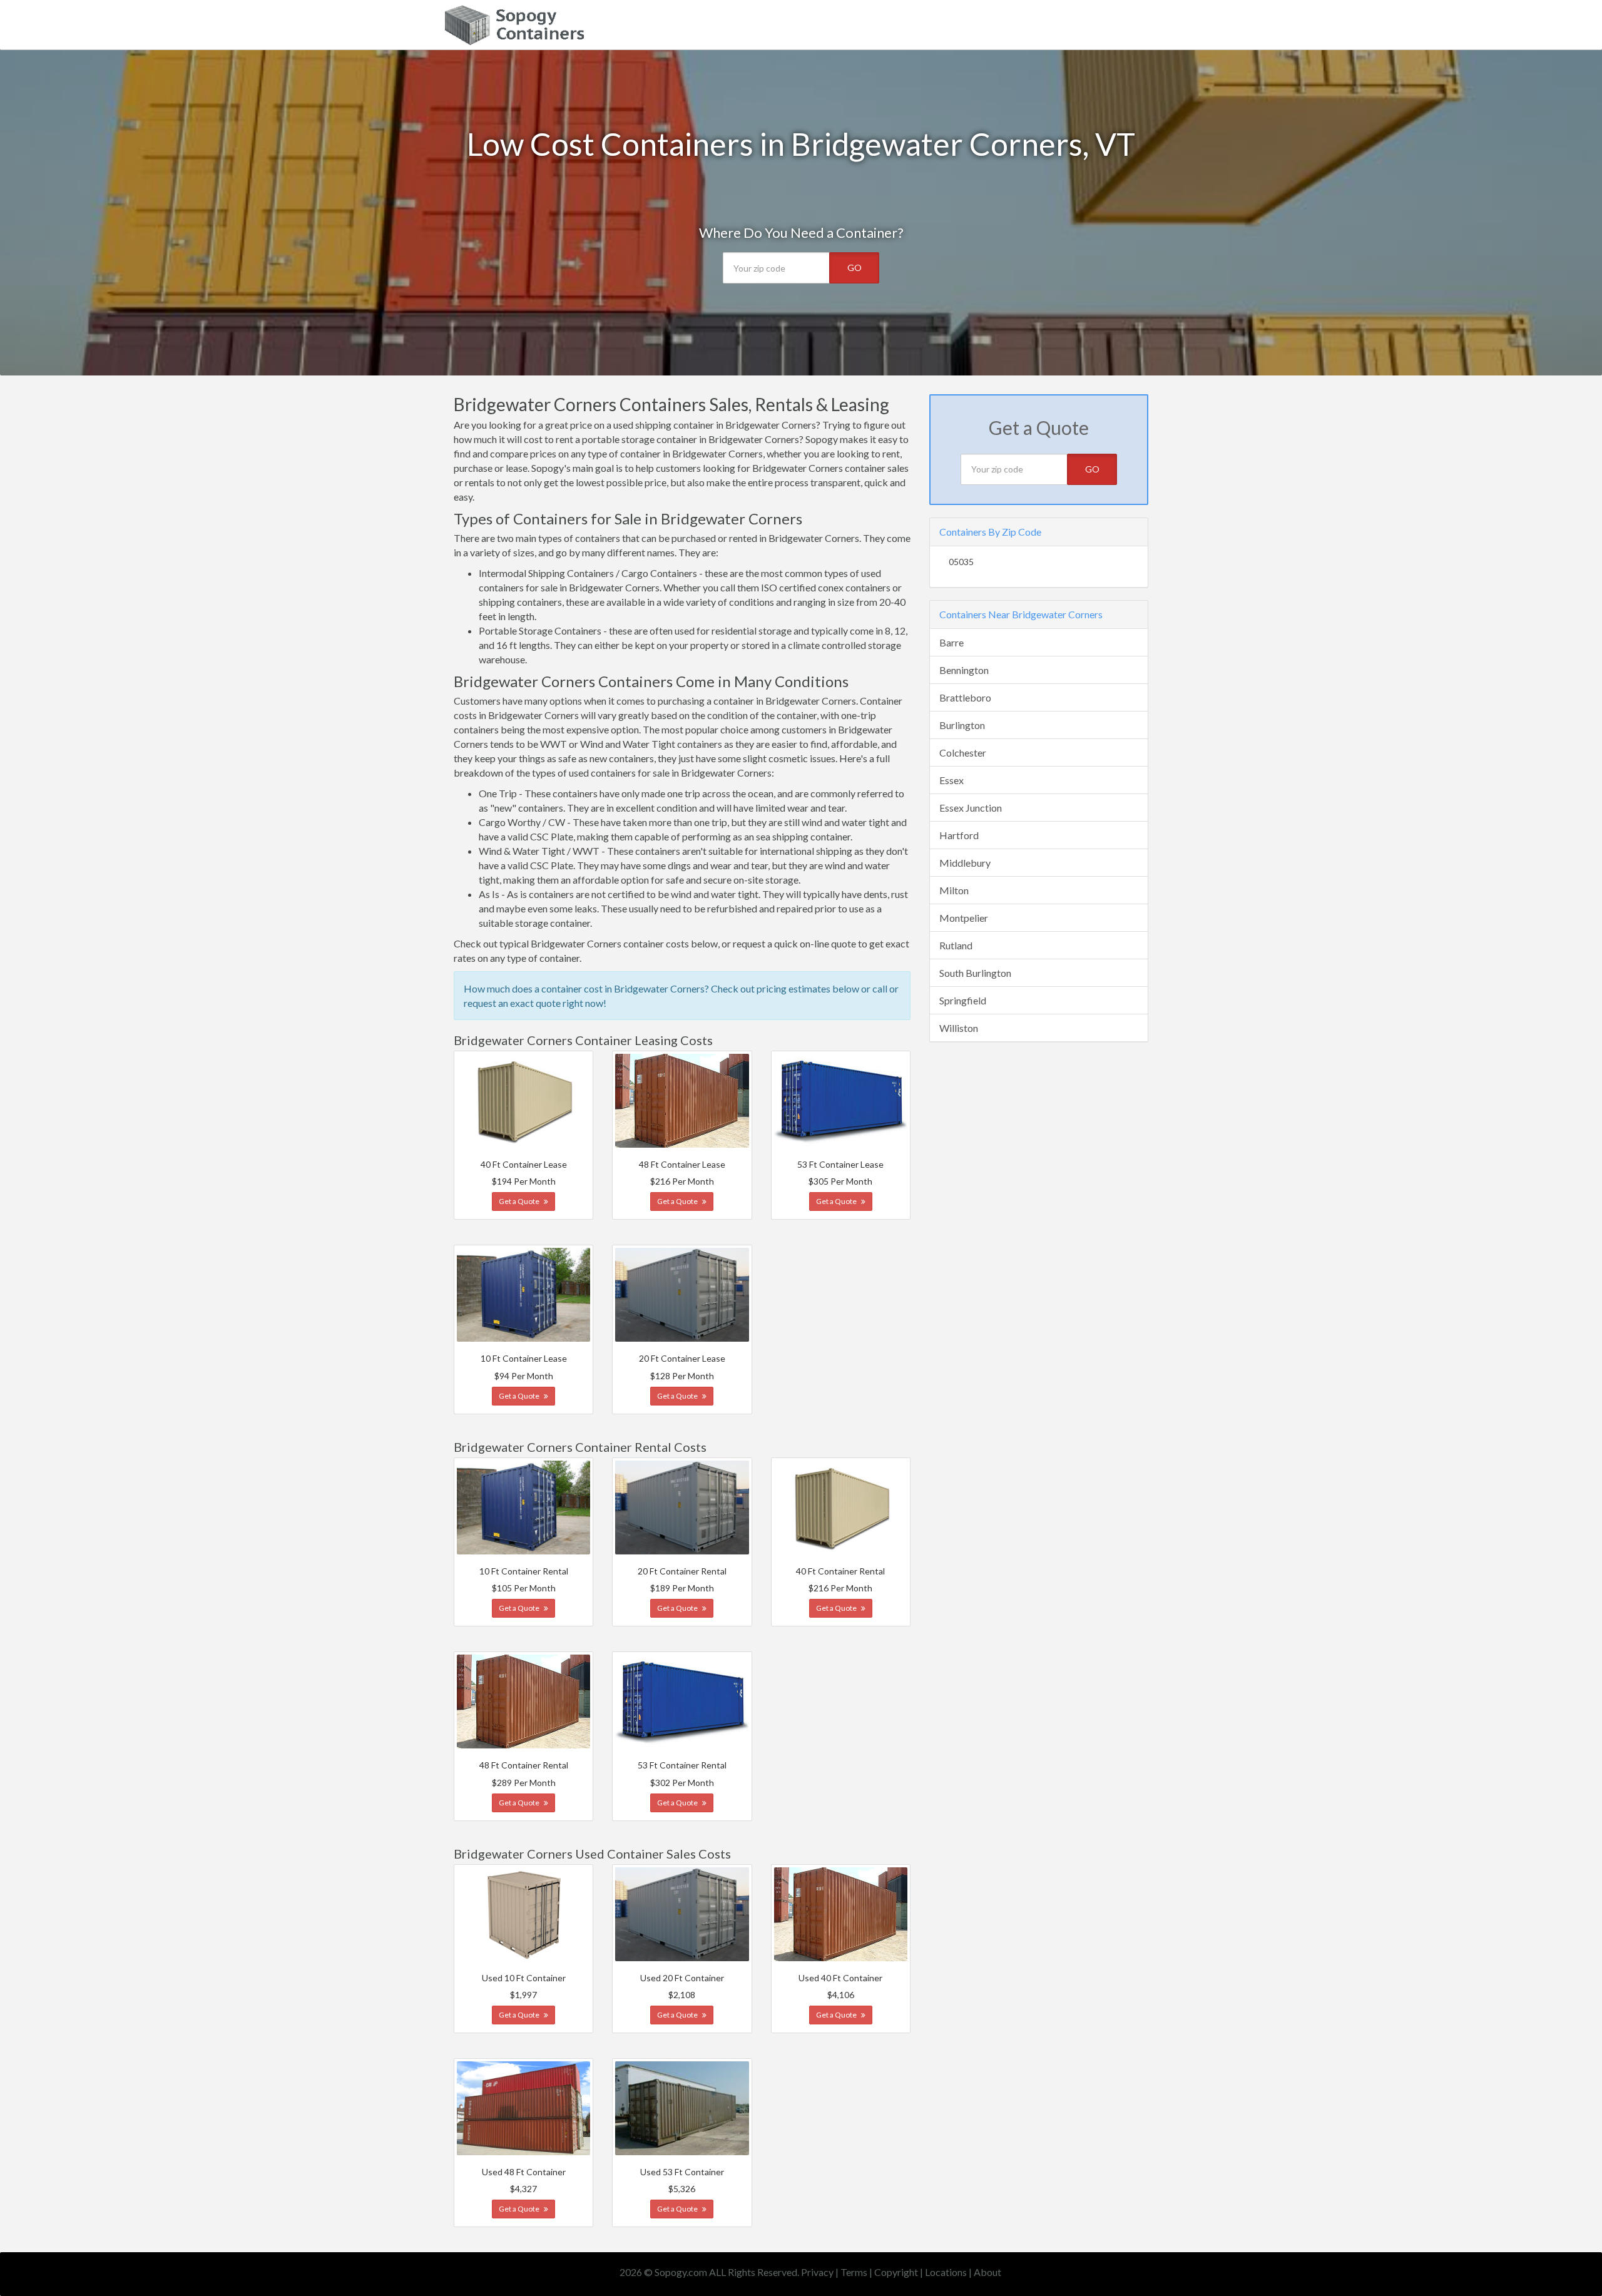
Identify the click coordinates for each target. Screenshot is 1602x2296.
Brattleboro (965, 697)
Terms (854, 2272)
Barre (952, 642)
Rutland (956, 945)
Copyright (896, 2272)
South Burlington (975, 973)
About (987, 2272)
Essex (952, 780)
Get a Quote (520, 1201)
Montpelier (964, 918)
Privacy (817, 2272)
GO (855, 268)
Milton (954, 890)
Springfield (963, 1000)
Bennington (964, 670)
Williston (959, 1028)
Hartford (959, 835)
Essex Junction (971, 808)
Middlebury (965, 863)
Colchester (963, 753)
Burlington (962, 725)
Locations (946, 2272)
